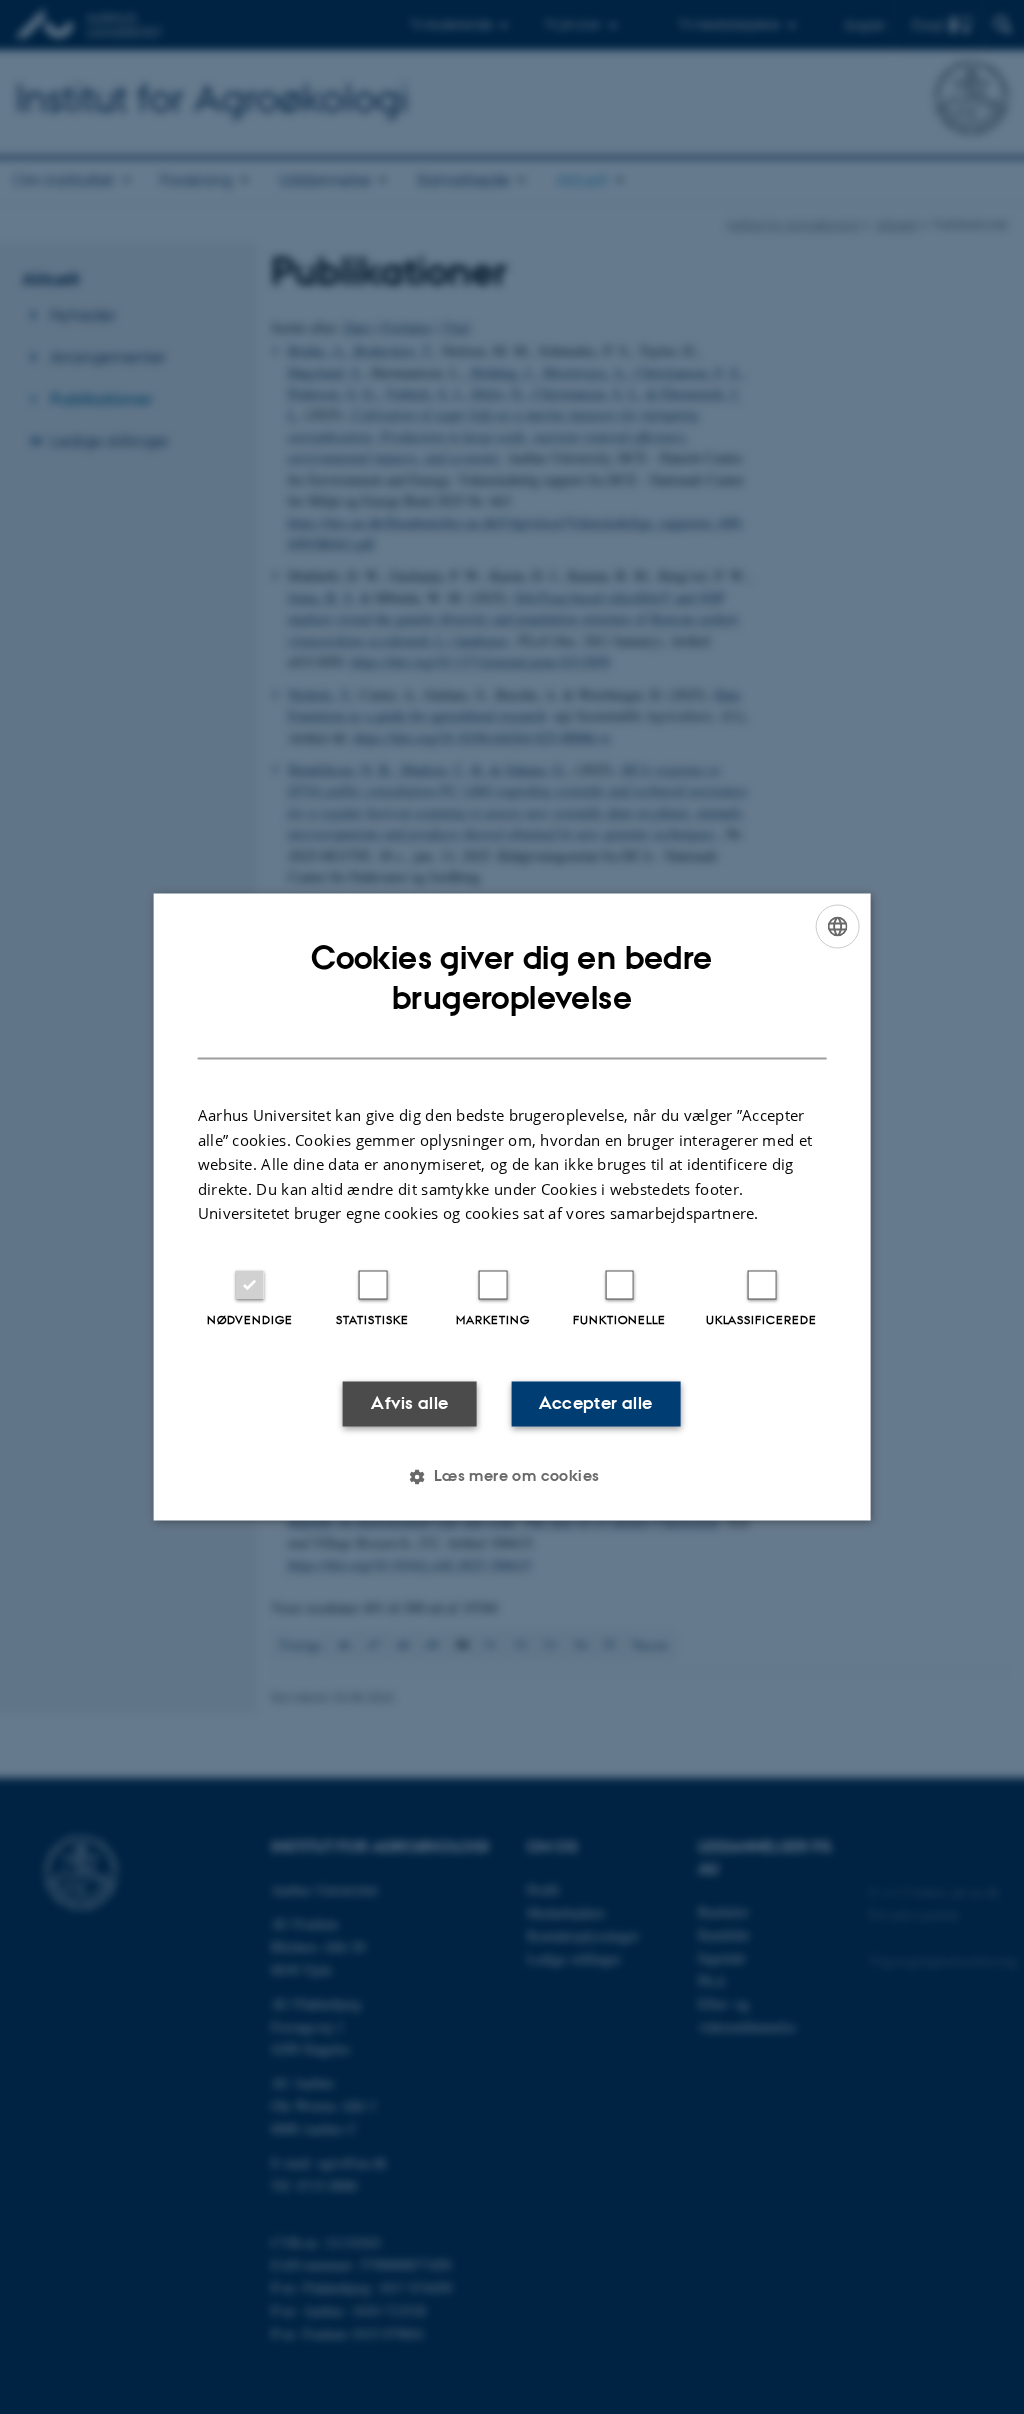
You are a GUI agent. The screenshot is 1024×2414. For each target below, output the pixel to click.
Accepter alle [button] (595, 1403)
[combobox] (837, 926)
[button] (511, 1477)
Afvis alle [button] (409, 1403)
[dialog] (512, 1206)
